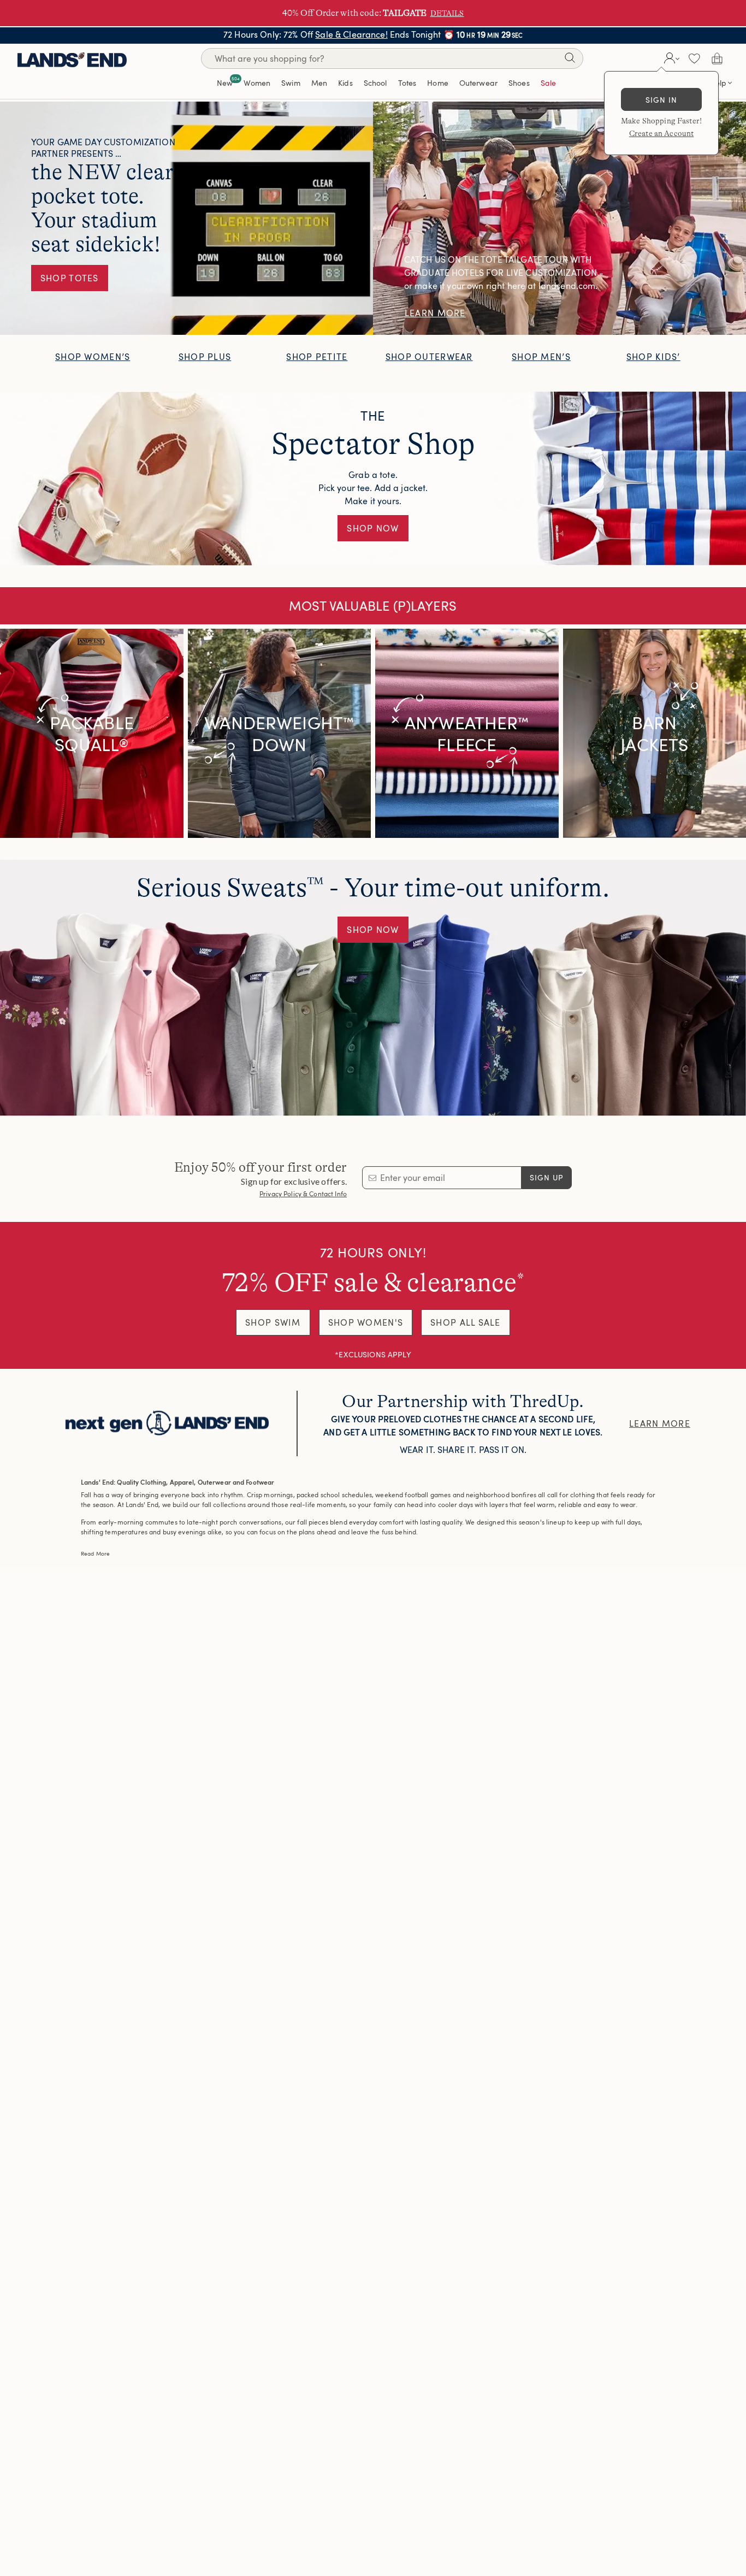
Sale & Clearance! (351, 34)
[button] (670, 58)
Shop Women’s (93, 357)
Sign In (662, 100)
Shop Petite (317, 357)
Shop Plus (205, 357)
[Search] (570, 60)
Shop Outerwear (429, 357)
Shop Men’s (541, 357)
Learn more (660, 1423)
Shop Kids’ (653, 357)
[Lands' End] (72, 58)
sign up (547, 1177)
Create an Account (661, 133)
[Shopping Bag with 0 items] (717, 58)
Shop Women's (366, 1322)
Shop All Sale (466, 1322)
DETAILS (447, 13)
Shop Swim (273, 1322)
